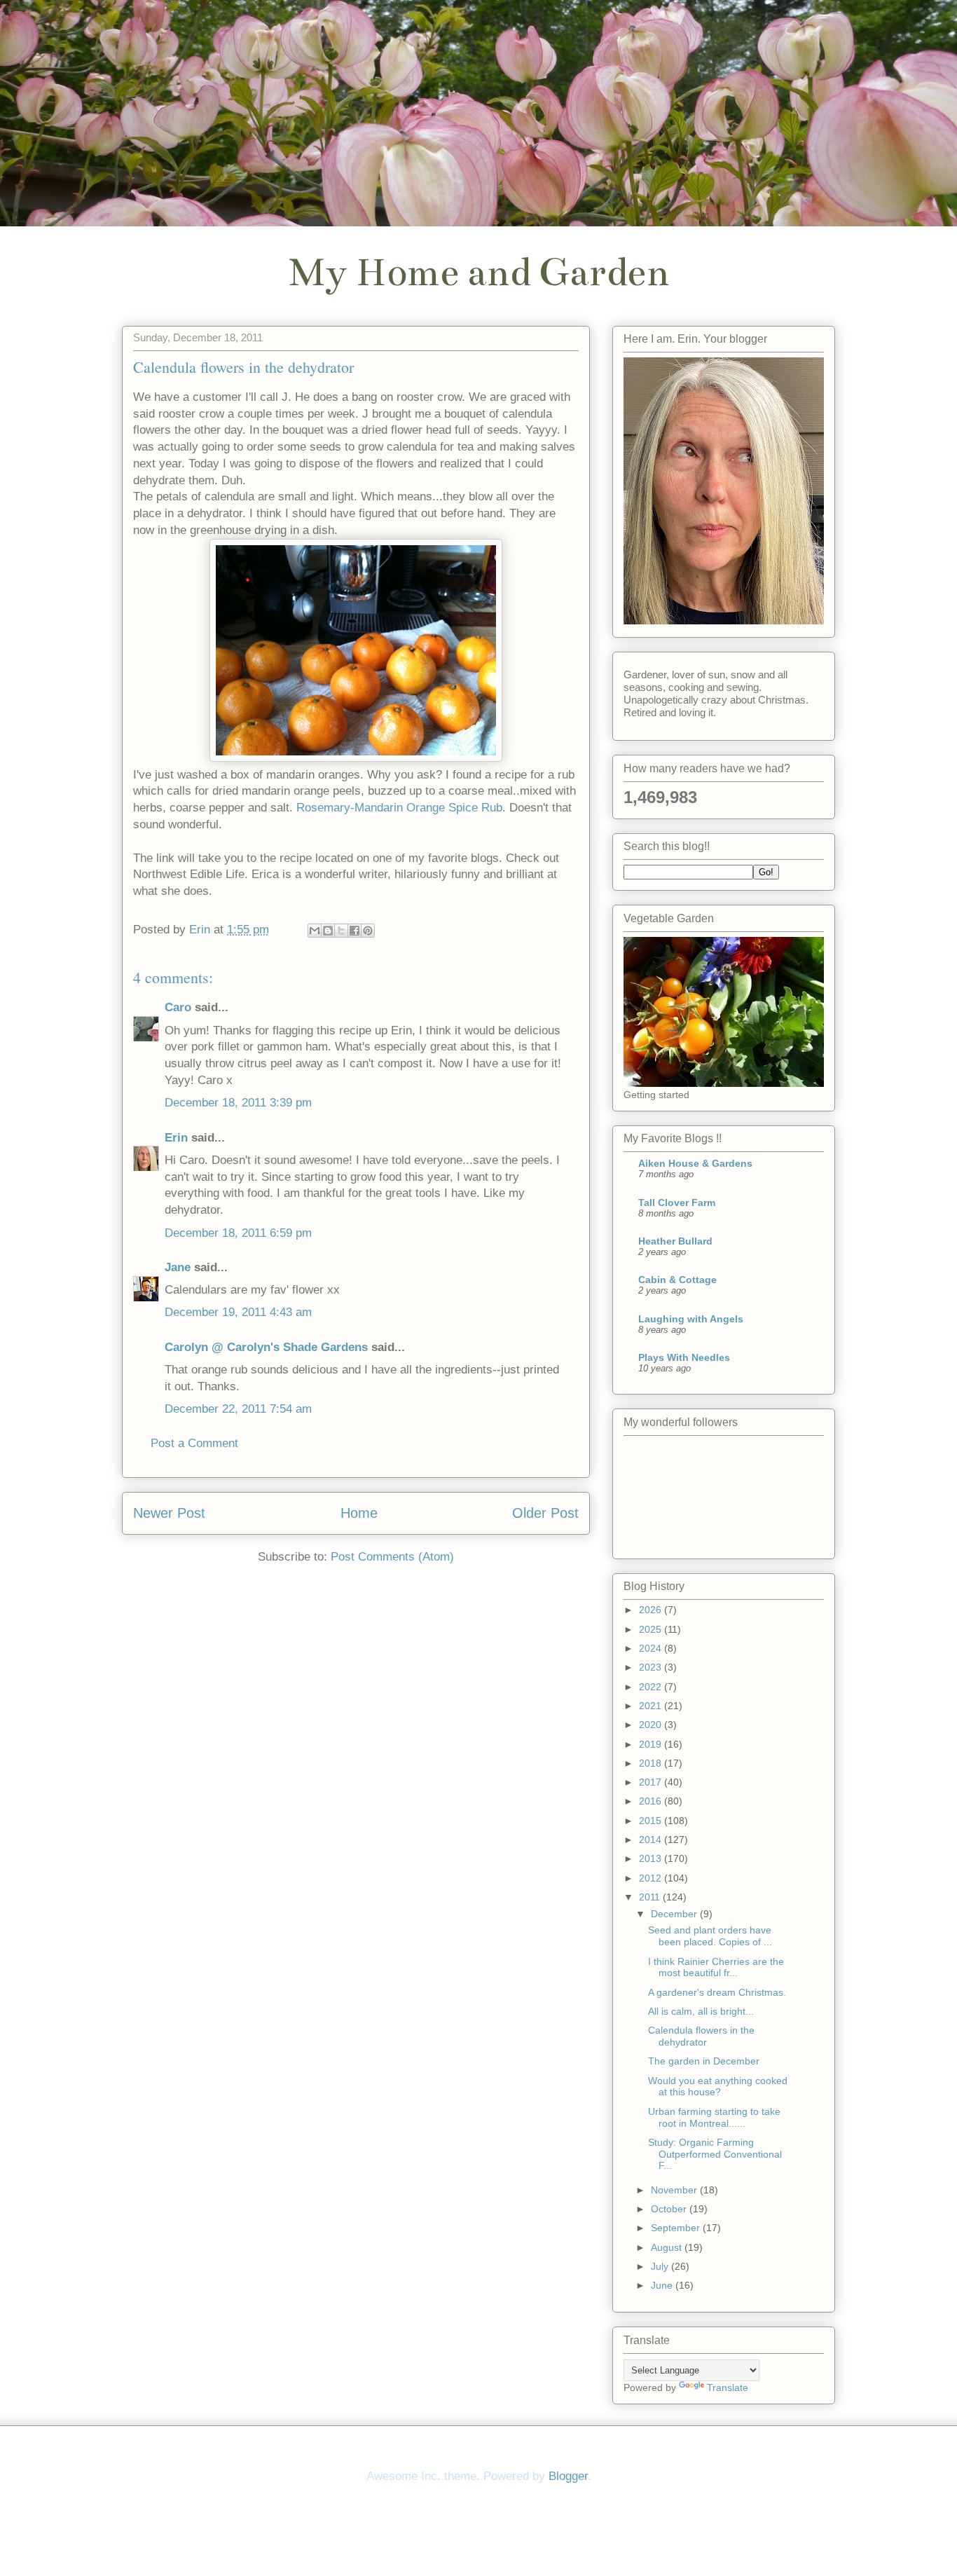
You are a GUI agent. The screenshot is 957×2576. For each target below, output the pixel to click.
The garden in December (704, 2061)
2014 (652, 1839)
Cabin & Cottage (677, 1280)
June (663, 2285)
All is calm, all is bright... (701, 2011)
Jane (178, 1267)
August (668, 2247)
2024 (652, 1648)
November (675, 2190)
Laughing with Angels (691, 1319)
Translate (728, 2387)
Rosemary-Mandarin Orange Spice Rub (399, 808)
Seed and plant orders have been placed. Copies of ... (710, 1936)
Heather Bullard (675, 1241)
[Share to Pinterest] (368, 931)
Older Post (545, 1513)
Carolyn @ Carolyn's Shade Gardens (266, 1347)
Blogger (568, 2476)
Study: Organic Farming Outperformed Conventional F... (715, 2154)
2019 (652, 1744)
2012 (652, 1878)
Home (359, 1513)
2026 (652, 1610)
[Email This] (315, 931)
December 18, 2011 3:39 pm (238, 1103)
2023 (652, 1667)
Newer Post (169, 1513)
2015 (652, 1821)
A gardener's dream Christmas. (717, 1992)
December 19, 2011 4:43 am (238, 1312)
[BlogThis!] (328, 931)
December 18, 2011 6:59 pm (238, 1233)
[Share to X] (341, 931)
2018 (652, 1763)
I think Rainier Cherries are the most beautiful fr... (716, 1967)
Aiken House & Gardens (695, 1163)
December (675, 1914)
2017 (652, 1782)
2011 (651, 1897)
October (670, 2209)
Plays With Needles (684, 1357)
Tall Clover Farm (677, 1203)
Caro (178, 1007)
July (661, 2266)
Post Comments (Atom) (392, 1557)
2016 (652, 1801)
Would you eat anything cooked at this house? (718, 2087)
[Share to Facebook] (354, 931)
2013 (652, 1858)
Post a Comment (194, 1443)
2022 (652, 1687)
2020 (652, 1725)
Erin (176, 1138)
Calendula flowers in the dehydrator (701, 2036)
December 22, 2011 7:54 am (238, 1409)
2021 (652, 1706)
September (677, 2228)
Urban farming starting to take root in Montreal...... (714, 2117)
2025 (652, 1629)
